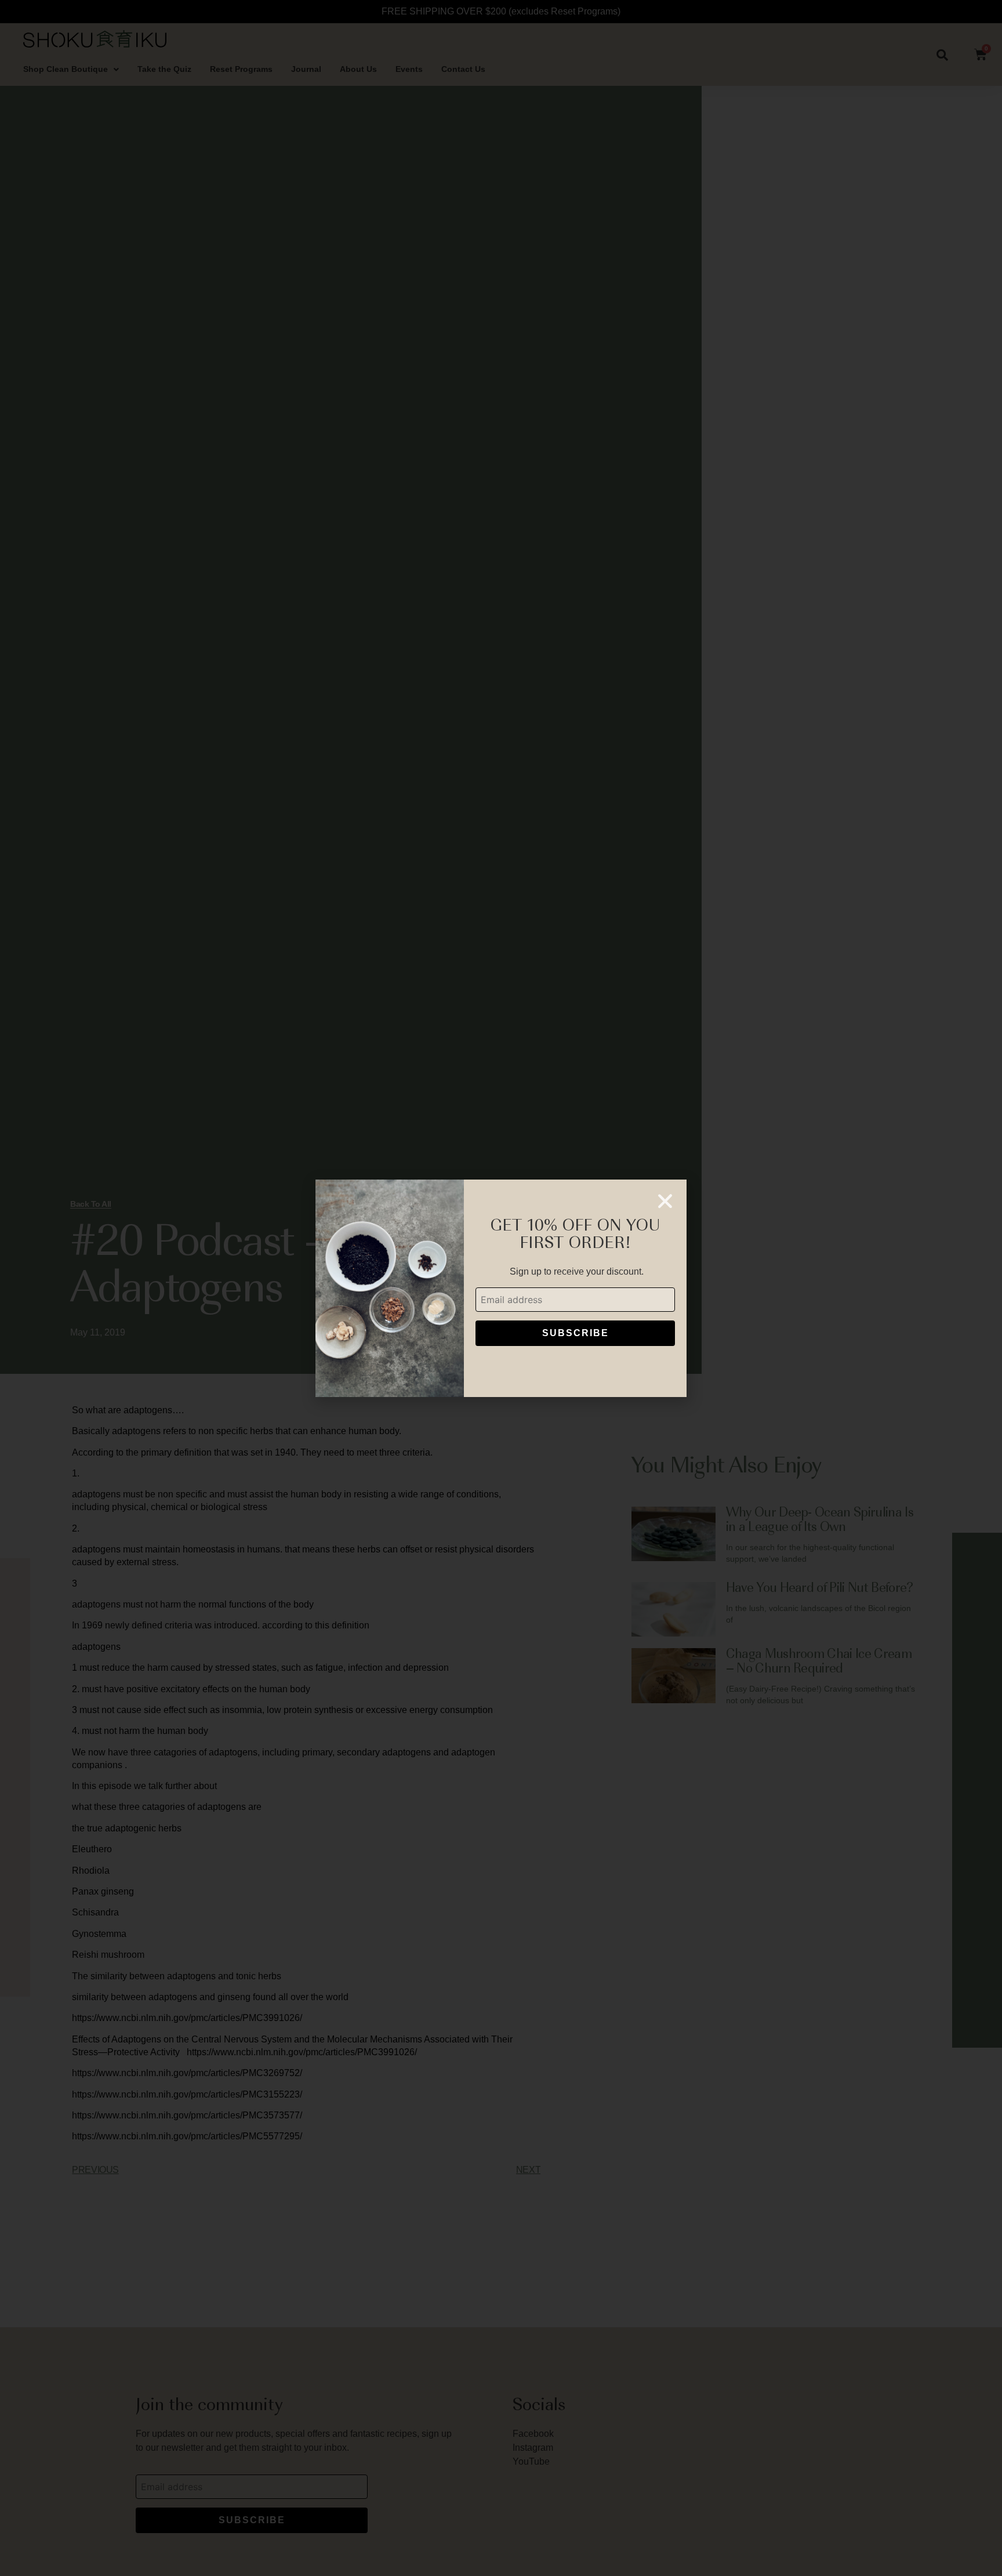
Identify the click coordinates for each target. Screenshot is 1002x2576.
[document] (501, 1288)
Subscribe (576, 1333)
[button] (665, 1201)
